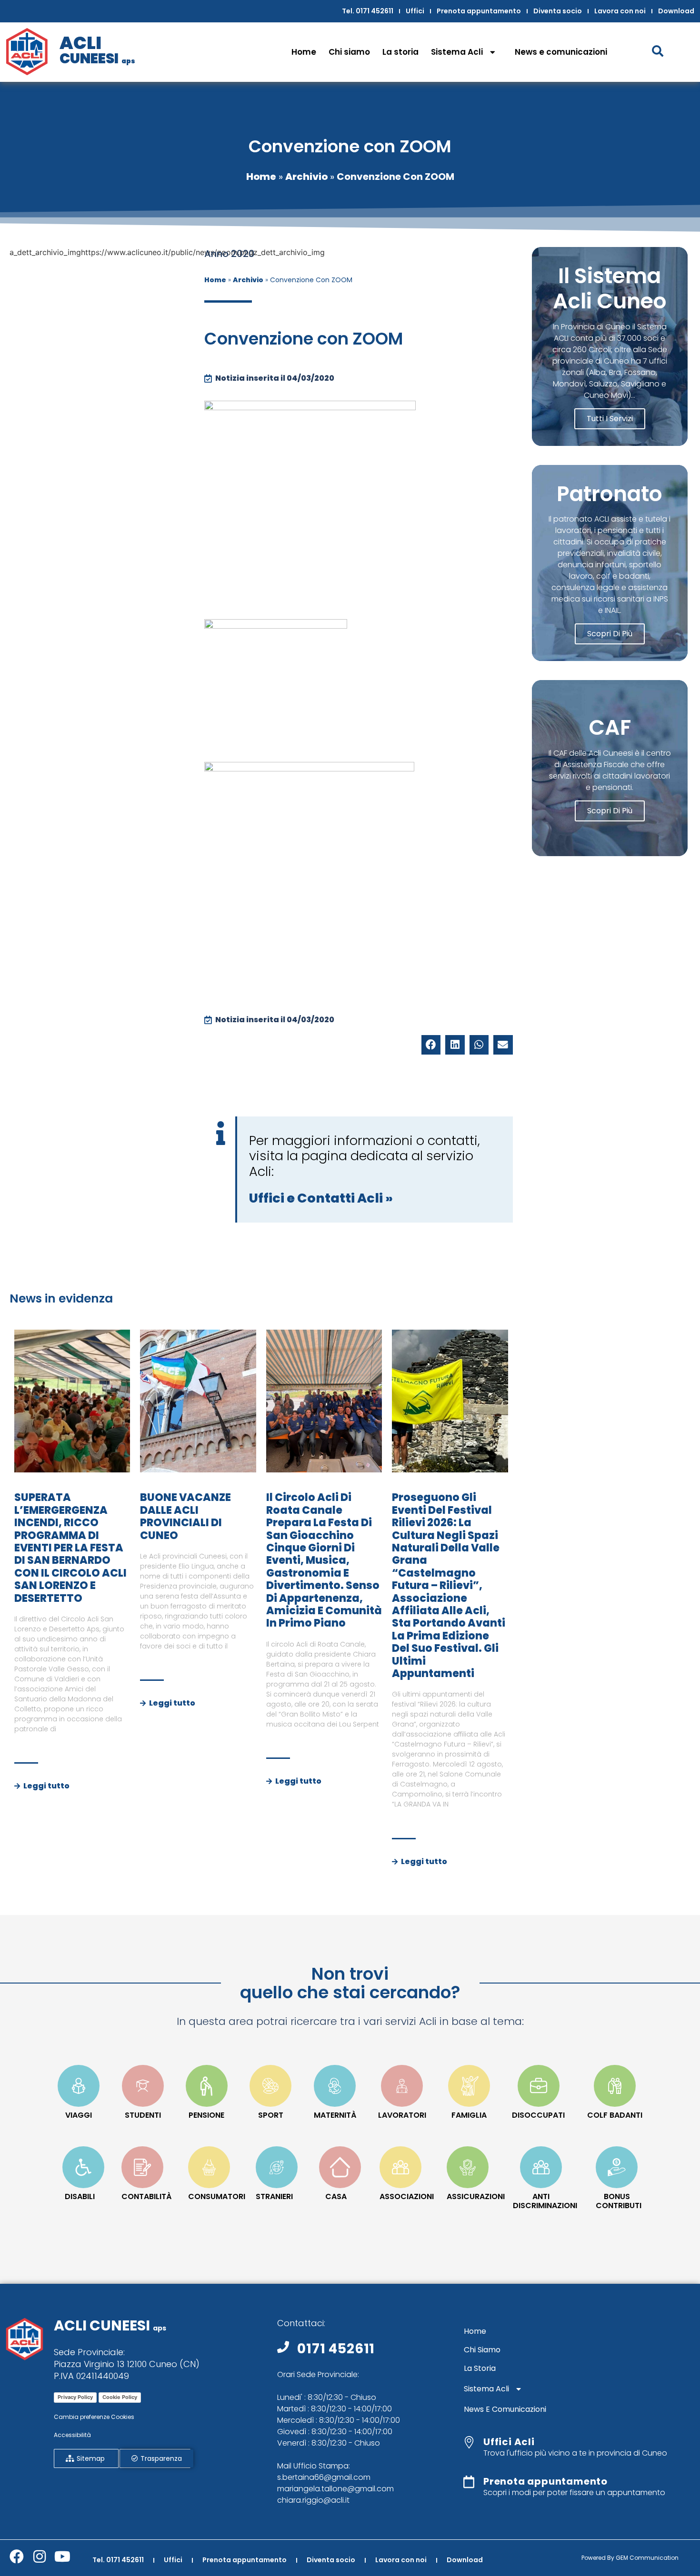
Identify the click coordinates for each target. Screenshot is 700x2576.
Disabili (80, 2196)
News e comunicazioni (561, 52)
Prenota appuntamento (479, 11)
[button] (431, 1045)
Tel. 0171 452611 (368, 11)
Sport (271, 2115)
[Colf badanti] (615, 2086)
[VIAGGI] (79, 2086)
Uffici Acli (509, 2442)
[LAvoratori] (402, 2086)
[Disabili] (83, 2167)
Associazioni (407, 2196)
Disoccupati (538, 2115)
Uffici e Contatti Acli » (321, 1198)
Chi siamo (349, 52)
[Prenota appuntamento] (469, 2482)
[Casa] (340, 2167)
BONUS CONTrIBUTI (619, 2201)
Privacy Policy (75, 2397)
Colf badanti (615, 2115)
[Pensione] (207, 2086)
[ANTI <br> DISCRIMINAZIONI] (541, 2167)
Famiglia (469, 2115)
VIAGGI (79, 2115)
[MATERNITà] (335, 2086)
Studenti (143, 2115)
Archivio (306, 177)
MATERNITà (335, 2115)
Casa (336, 2196)
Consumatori (217, 2196)
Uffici (415, 11)
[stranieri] (277, 2167)
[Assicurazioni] (468, 2167)
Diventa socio (558, 11)
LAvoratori (402, 2115)
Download (676, 11)
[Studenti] (143, 2086)
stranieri (274, 2196)
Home (304, 52)
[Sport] (270, 2086)
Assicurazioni (476, 2196)
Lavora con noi (620, 11)
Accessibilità (72, 2435)
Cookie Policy (120, 2397)
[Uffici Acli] (469, 2442)
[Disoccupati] (539, 2086)
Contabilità (146, 2196)
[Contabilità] (142, 2167)
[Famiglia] (469, 2086)
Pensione (206, 2115)
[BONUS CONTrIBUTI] (617, 2167)
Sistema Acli (457, 52)
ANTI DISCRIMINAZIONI (545, 2201)
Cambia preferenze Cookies (94, 2417)
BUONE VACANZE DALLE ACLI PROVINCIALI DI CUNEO (185, 1516)
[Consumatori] (209, 2167)
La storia (400, 52)
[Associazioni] (400, 2167)
